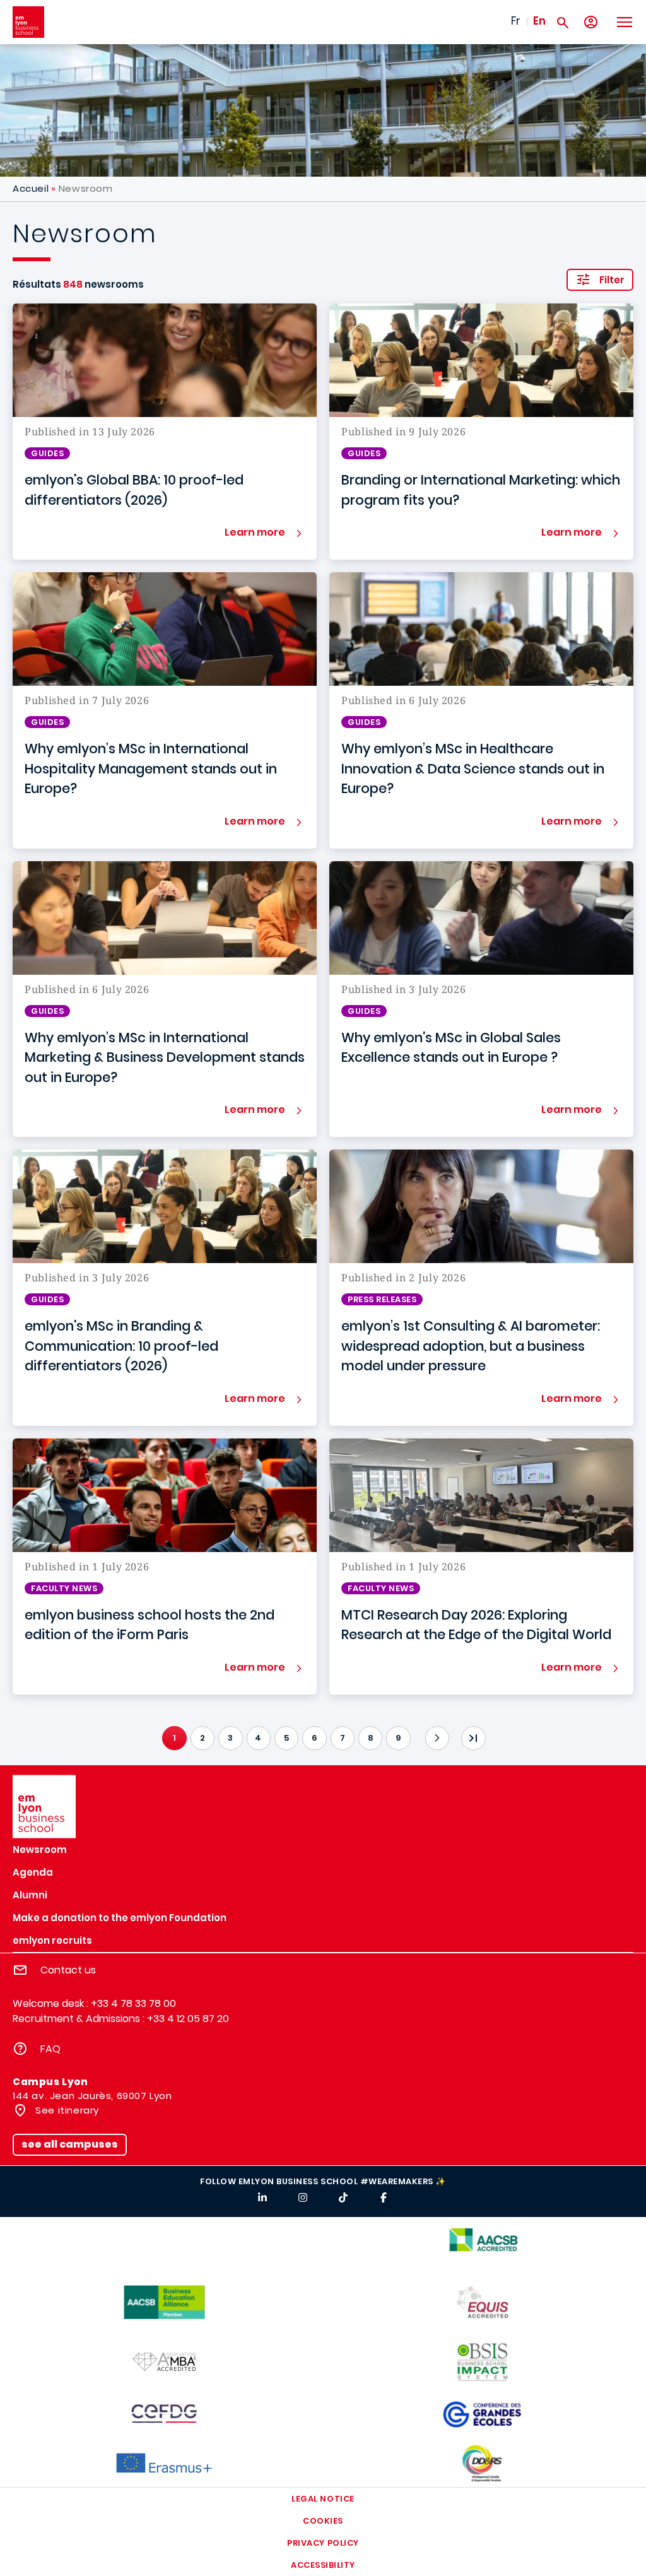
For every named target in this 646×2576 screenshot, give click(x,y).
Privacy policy (323, 2543)
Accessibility (323, 2565)
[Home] (28, 22)
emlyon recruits (52, 1940)
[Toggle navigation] (624, 22)
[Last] (473, 1738)
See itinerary (66, 2110)
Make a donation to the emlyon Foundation (120, 1918)
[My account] (591, 22)
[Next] (437, 1738)
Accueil (31, 188)
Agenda (33, 1872)
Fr (516, 21)
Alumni (30, 1895)
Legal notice (323, 2499)
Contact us (68, 1970)
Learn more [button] (255, 532)
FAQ (50, 2049)
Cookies (323, 2521)
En (539, 21)
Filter (612, 280)
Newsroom (40, 1850)
